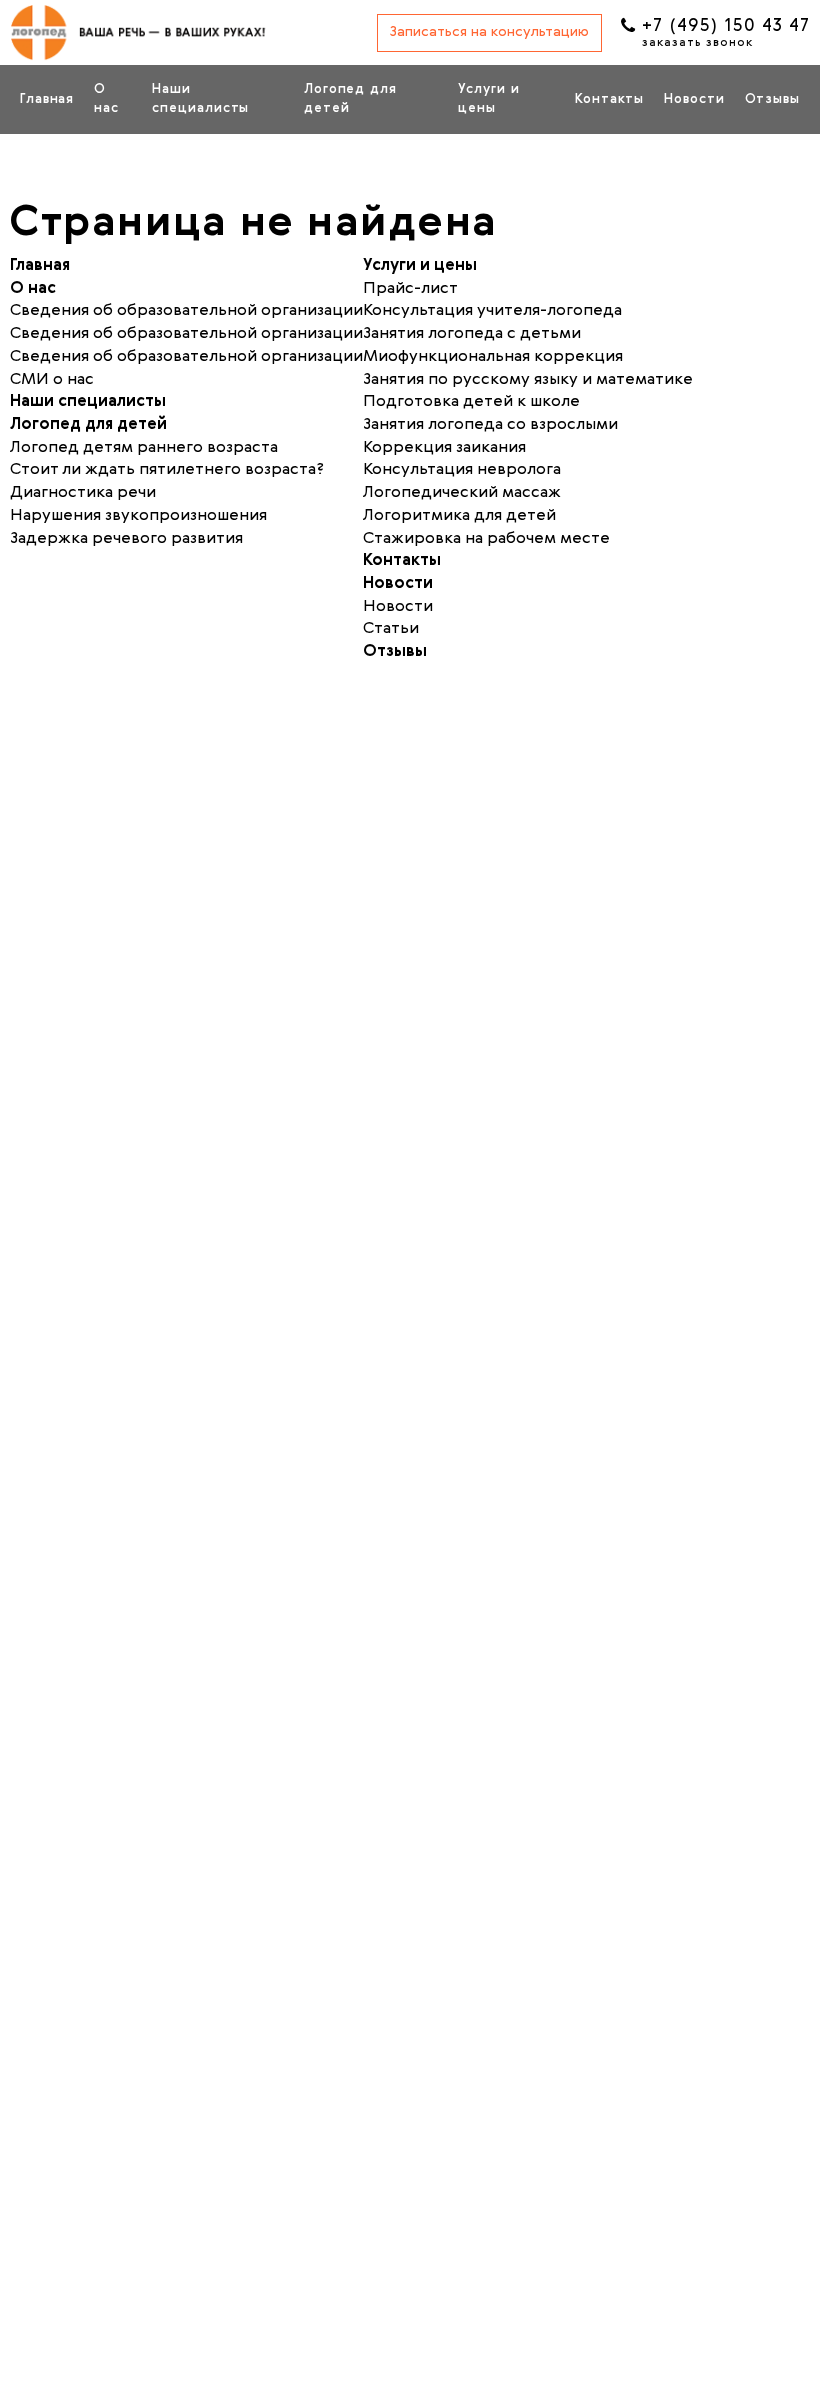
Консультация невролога (462, 470)
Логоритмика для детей (459, 516)
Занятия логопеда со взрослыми (490, 425)
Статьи (391, 629)
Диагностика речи (83, 493)
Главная (47, 99)
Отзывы (772, 99)
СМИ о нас (52, 380)
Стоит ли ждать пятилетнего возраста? (167, 470)
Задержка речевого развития (126, 539)
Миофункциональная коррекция (493, 357)
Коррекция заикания (444, 448)
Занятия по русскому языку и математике (528, 380)
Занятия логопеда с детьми (472, 334)
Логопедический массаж (462, 493)
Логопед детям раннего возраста (144, 448)
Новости (694, 99)
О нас (106, 98)
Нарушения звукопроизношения (138, 516)
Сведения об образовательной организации (186, 334)
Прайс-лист (410, 289)
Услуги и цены (488, 98)
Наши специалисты (200, 98)
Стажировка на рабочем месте (486, 539)
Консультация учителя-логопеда (492, 311)
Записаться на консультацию (489, 32)
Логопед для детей (350, 98)
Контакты (609, 99)
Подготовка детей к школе (471, 402)
